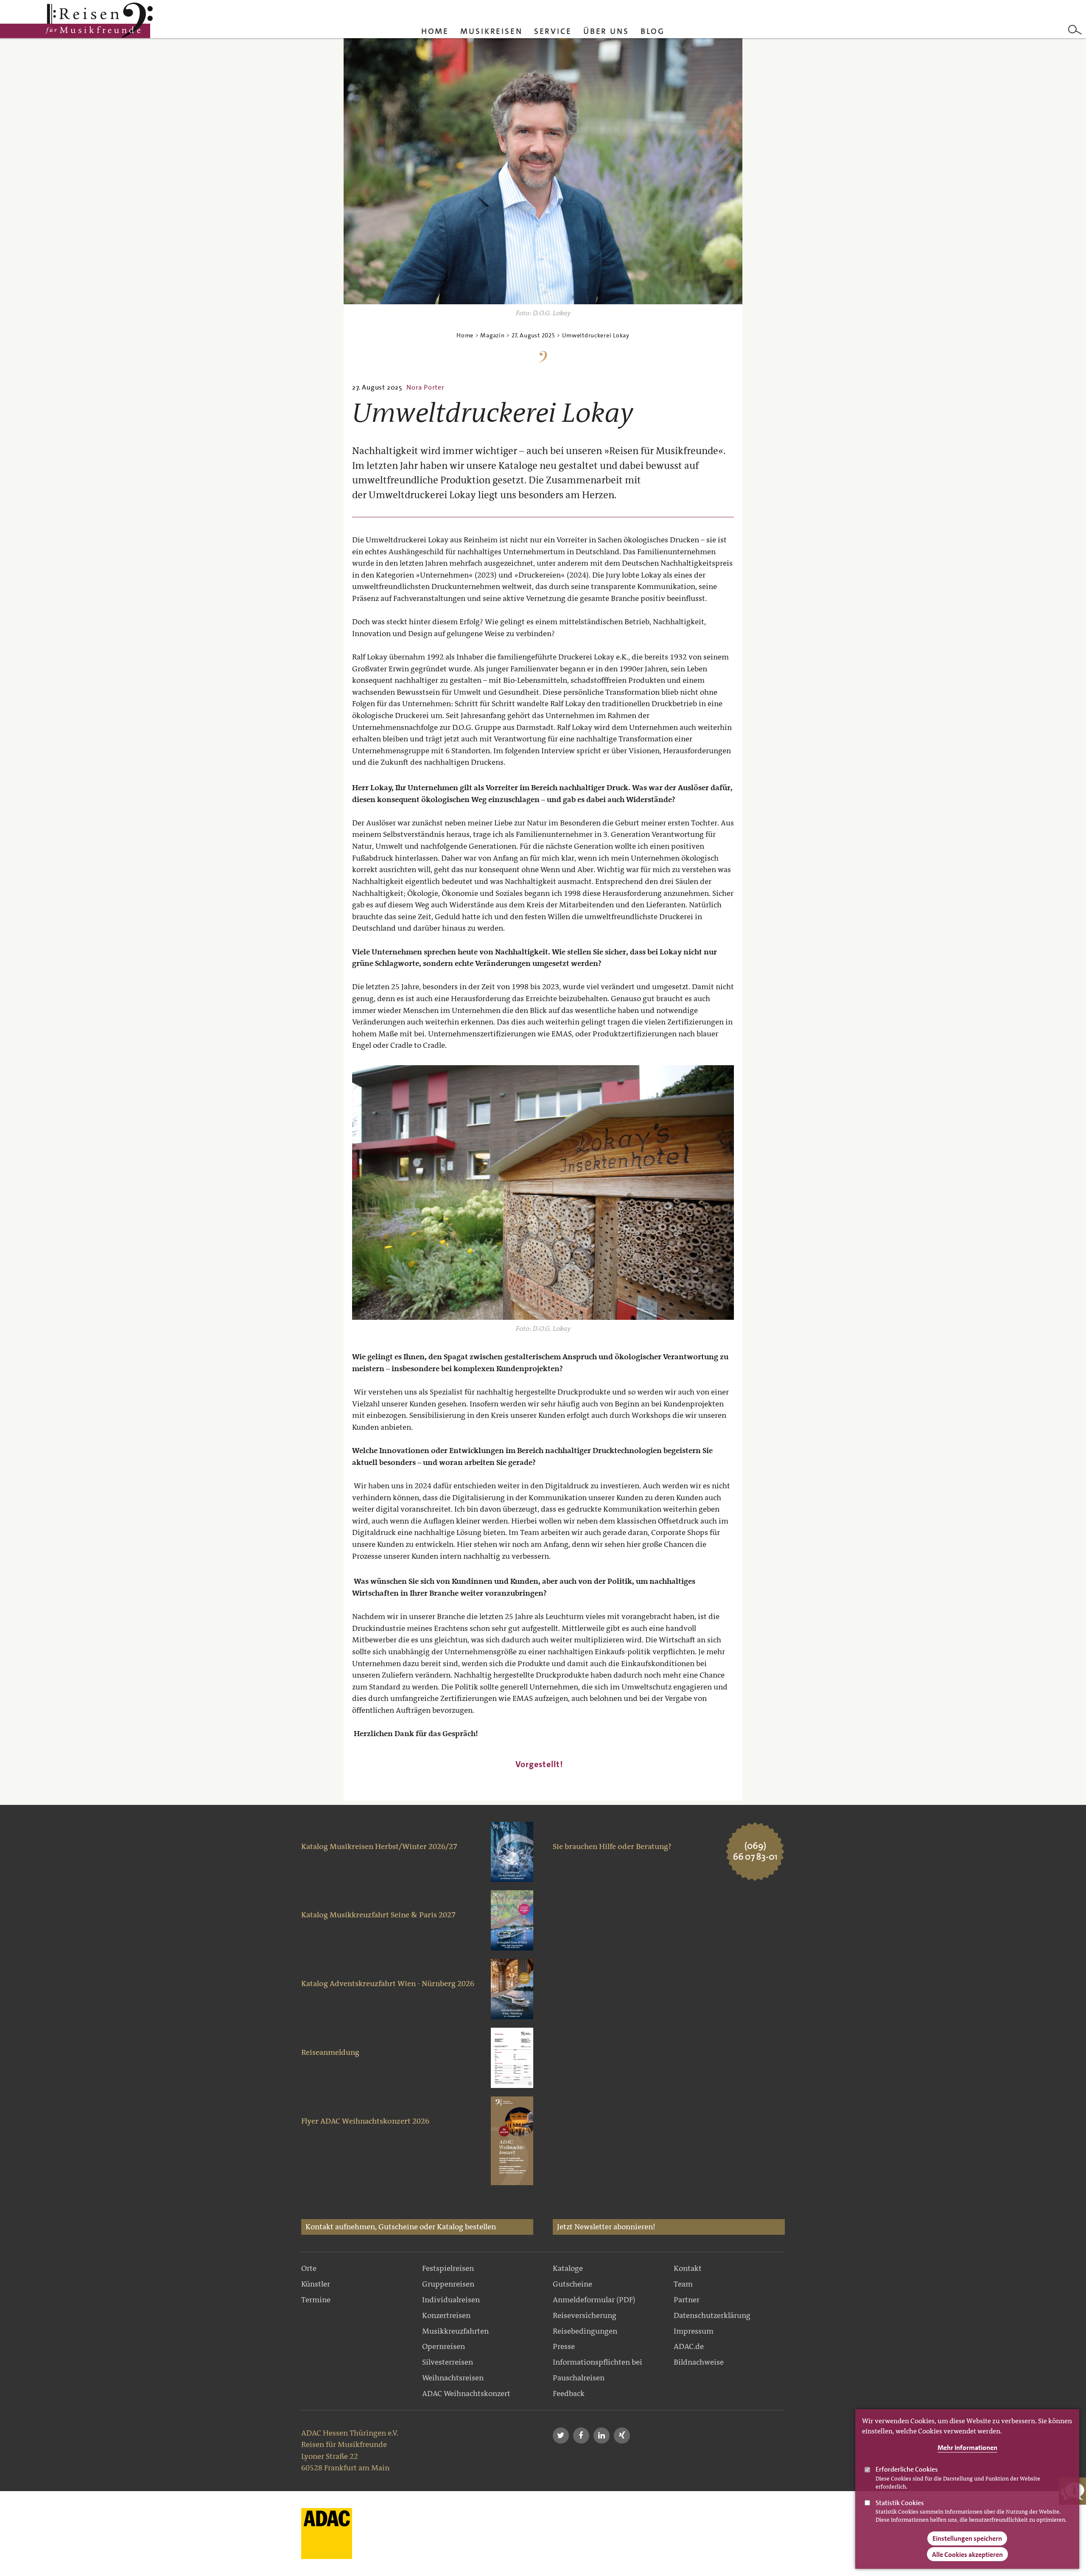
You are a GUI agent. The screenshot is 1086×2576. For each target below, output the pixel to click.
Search (1075, 30)
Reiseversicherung (585, 2315)
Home (435, 31)
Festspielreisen (448, 2268)
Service (553, 31)
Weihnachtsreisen (453, 2378)
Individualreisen (451, 2300)
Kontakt (688, 2268)
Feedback (569, 2394)
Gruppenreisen (448, 2284)
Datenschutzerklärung (712, 2315)
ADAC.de (689, 2346)
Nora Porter (425, 387)
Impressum (694, 2331)
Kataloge (568, 2268)
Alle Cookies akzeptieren (967, 2555)
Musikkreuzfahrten (455, 2331)
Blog (653, 31)
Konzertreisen (446, 2315)
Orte (309, 2268)
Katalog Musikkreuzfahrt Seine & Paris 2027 (378, 1915)
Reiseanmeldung (330, 2052)
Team (683, 2284)
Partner (687, 2300)
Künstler (316, 2284)
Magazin (492, 335)
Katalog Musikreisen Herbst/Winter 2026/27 (379, 1846)
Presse (564, 2346)
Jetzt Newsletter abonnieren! (606, 2227)
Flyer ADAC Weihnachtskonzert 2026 (365, 2121)
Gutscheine (572, 2284)
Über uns (606, 31)
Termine (316, 2300)
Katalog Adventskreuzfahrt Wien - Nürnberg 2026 (388, 1984)
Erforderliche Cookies (907, 2469)
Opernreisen (444, 2346)
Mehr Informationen (967, 2448)
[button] (561, 2436)
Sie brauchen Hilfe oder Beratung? (612, 1846)
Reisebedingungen (585, 2331)
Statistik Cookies (900, 2503)
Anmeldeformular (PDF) (594, 2300)
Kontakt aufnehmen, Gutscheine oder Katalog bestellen (401, 2227)
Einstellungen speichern (967, 2539)
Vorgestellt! (539, 1764)
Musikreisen (491, 31)
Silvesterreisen (448, 2362)
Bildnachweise (699, 2362)
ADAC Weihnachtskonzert (466, 2394)
